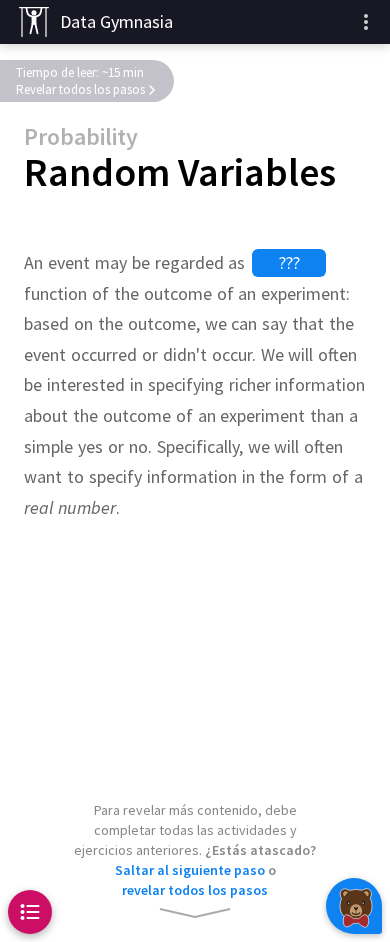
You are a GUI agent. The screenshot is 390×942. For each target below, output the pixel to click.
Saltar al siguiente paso (190, 870)
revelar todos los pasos (195, 890)
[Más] (366, 22)
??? (289, 262)
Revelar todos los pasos (80, 89)
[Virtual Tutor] (354, 906)
